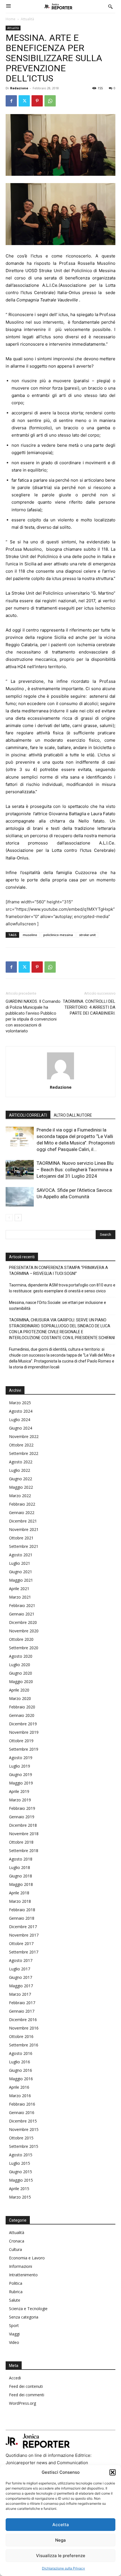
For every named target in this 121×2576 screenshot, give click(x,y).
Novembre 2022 (24, 1436)
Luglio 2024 (20, 1420)
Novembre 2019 (24, 1732)
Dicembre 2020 (23, 1622)
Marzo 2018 (20, 1901)
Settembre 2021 (24, 1546)
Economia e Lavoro (27, 2258)
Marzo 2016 (20, 2096)
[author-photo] (60, 1079)
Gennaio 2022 (22, 1513)
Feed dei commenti (27, 2395)
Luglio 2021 (20, 1563)
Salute (15, 2300)
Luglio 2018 (20, 1867)
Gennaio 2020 (22, 1715)
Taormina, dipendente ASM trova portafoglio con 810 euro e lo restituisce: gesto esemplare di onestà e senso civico (62, 1288)
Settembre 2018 (24, 1851)
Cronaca (17, 2241)
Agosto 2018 (21, 1859)
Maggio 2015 (21, 2180)
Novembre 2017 (24, 1935)
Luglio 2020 (20, 1665)
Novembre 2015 (24, 2129)
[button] (113, 2472)
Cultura (15, 2249)
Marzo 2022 (20, 1496)
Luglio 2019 (20, 1766)
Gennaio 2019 (22, 1817)
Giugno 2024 (21, 1428)
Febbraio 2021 (22, 1605)
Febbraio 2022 (22, 1504)
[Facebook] (11, 101)
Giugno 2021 (21, 1572)
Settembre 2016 (24, 2045)
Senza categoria (24, 2317)
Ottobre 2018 (21, 1842)
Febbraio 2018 (22, 1910)
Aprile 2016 (19, 2087)
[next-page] (18, 1218)
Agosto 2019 (21, 1758)
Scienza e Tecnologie (28, 2309)
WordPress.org (23, 2403)
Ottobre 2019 (21, 1741)
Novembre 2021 (24, 1529)
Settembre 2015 (24, 2146)
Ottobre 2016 (21, 2036)
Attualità (27, 19)
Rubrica (16, 2292)
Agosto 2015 (21, 2155)
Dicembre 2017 (23, 1927)
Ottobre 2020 (21, 1639)
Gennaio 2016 (22, 2112)
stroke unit (87, 935)
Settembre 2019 (24, 1749)
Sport (14, 2325)
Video (14, 2342)
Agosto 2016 (21, 2053)
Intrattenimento (23, 2275)
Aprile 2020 (19, 1690)
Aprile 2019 (19, 1791)
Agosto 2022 (21, 1462)
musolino (30, 935)
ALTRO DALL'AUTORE (73, 1115)
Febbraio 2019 (22, 1808)
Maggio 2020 (21, 1682)
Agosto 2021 (21, 1555)
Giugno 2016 (21, 2070)
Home (11, 19)
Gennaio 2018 (22, 1918)
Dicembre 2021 (23, 1521)
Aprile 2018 (19, 1893)
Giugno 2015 (21, 2172)
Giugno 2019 (21, 1774)
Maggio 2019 (21, 1783)
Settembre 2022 (24, 1453)
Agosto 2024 (21, 1411)
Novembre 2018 (24, 1834)
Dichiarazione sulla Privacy (63, 2568)
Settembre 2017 (24, 1952)
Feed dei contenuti (26, 2386)
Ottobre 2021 (21, 1538)
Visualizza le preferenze (61, 2556)
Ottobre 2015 (21, 2138)
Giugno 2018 (21, 1876)
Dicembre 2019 (23, 1724)
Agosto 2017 (21, 1960)
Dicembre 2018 (23, 1825)
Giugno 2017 (21, 1977)
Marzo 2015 (20, 2197)
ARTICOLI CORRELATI (28, 1115)
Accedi (15, 2378)
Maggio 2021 (21, 1580)
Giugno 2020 (21, 1673)
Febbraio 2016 (22, 2104)
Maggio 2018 (21, 1884)
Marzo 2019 (20, 1800)
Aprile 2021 (19, 1589)
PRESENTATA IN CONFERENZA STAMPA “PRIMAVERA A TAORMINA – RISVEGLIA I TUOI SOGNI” (59, 1271)
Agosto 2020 (21, 1656)
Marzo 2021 (20, 1597)
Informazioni (21, 2266)
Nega (60, 2540)
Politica (16, 2283)
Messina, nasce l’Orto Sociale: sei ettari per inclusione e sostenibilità (58, 1305)
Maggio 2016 (21, 2079)
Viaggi (14, 2334)
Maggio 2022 (21, 1487)
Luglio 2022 (20, 1470)
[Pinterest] (37, 101)
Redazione (19, 88)
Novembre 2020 (24, 1631)
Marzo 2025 (20, 1403)
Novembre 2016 (24, 2028)
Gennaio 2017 (22, 2011)
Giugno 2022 (21, 1479)
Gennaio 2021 (22, 1614)
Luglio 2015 (20, 2163)
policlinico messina (58, 935)
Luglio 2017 (20, 1969)
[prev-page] (9, 1218)
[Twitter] (24, 101)
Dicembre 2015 (23, 2121)
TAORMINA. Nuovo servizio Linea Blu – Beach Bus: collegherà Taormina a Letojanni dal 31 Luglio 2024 (75, 1170)
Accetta (61, 2525)
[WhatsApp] (50, 101)
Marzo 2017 (20, 1994)
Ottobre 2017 (21, 1943)
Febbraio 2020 (22, 1707)
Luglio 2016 (20, 2062)
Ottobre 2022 (21, 1445)
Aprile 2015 (19, 2189)
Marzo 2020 (20, 1698)
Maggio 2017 (21, 1986)
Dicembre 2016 (23, 2020)
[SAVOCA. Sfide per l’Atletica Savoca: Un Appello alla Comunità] (20, 1197)
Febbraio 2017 (22, 2003)
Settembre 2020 (24, 1648)
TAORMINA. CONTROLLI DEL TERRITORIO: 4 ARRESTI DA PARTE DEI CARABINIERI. (89, 1007)
